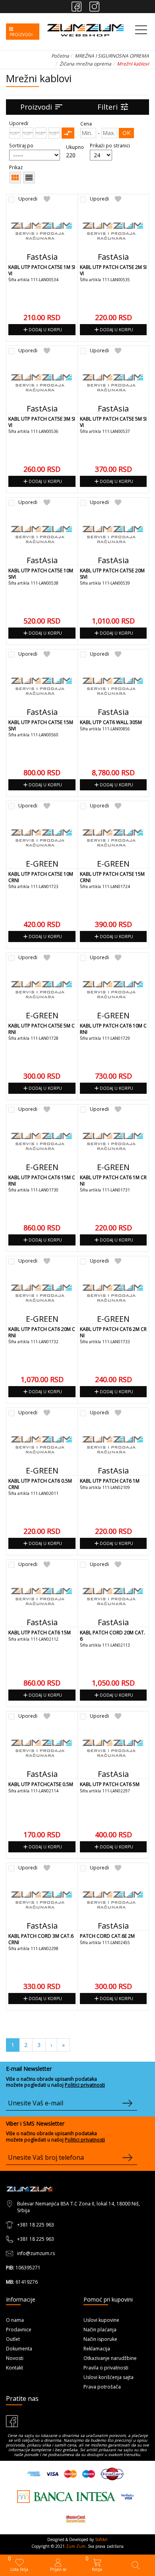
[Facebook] (77, 7)
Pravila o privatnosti (106, 2368)
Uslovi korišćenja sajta (108, 2377)
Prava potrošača (102, 2387)
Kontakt (15, 2368)
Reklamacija (97, 2349)
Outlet (13, 2339)
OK (126, 133)
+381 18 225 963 (36, 2225)
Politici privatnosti (85, 2085)
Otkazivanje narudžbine (110, 2358)
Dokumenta (19, 2349)
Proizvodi (42, 107)
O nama (15, 2320)
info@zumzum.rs (36, 2253)
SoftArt (101, 2539)
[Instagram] (94, 7)
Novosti (15, 2358)
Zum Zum (76, 2546)
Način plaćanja (100, 2330)
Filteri (113, 107)
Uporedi (28, 199)
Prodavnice (19, 2330)
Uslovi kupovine (101, 2320)
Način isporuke (100, 2339)
